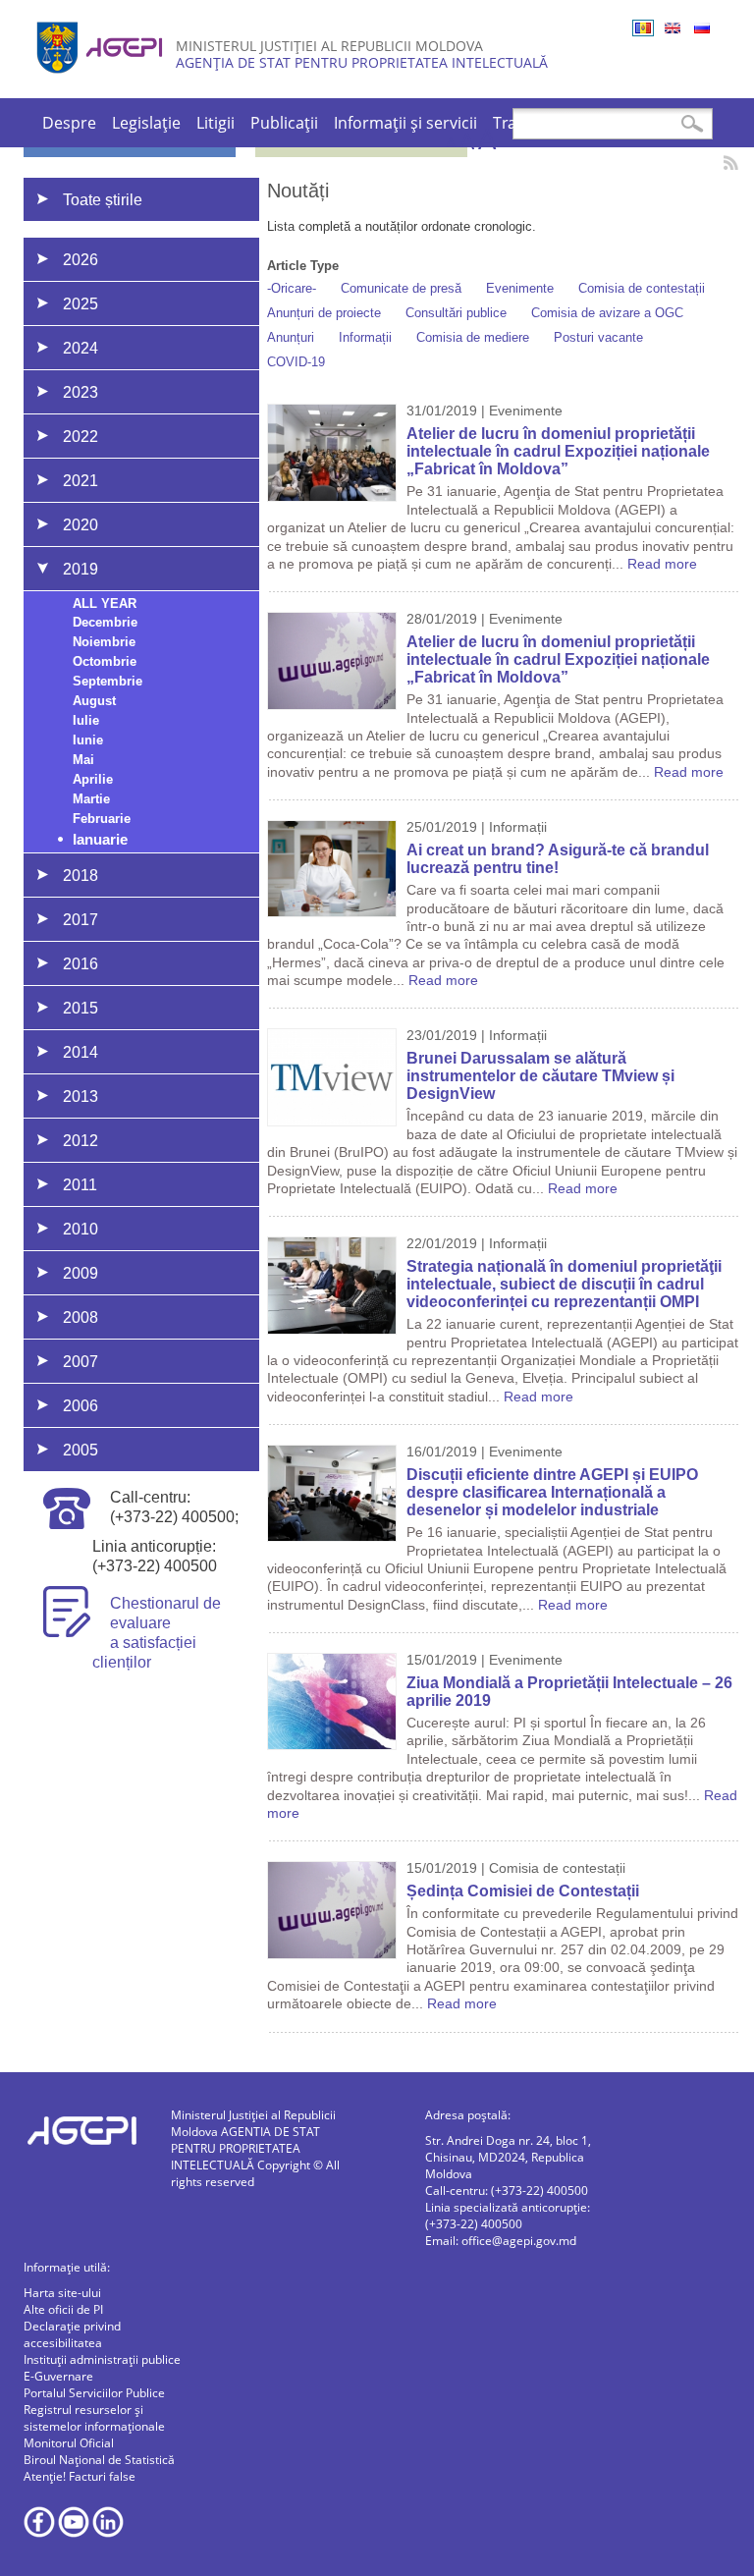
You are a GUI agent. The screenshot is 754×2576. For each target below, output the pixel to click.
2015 (81, 1008)
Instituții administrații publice (102, 2359)
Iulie (86, 720)
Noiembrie (104, 642)
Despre (69, 123)
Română (643, 28)
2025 (81, 304)
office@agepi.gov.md (519, 2241)
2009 (81, 1273)
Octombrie (105, 661)
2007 (81, 1362)
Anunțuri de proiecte (324, 313)
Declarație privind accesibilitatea (72, 2334)
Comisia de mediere (473, 337)
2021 (81, 481)
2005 (81, 1450)
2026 (81, 260)
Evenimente (520, 288)
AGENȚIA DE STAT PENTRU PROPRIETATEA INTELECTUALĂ (362, 62)
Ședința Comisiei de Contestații (523, 1891)
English (673, 28)
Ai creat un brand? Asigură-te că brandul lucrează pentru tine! (558, 859)
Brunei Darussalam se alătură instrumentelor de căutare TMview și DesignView (540, 1076)
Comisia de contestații (642, 288)
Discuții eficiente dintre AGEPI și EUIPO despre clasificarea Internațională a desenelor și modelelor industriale (552, 1492)
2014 (81, 1052)
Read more (662, 564)
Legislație (146, 123)
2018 (81, 876)
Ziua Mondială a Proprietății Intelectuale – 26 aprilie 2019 (569, 1692)
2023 (81, 392)
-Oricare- (292, 288)
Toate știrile (103, 200)
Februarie (102, 819)
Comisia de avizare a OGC (607, 313)
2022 (81, 437)
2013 (81, 1096)
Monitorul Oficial (69, 2443)
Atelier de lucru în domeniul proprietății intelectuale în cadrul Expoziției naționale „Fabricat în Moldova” (558, 451)
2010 (81, 1229)
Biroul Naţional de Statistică (99, 2460)
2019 (81, 569)
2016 (81, 964)
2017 (81, 920)
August (94, 701)
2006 (81, 1406)
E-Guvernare (58, 2376)
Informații (365, 337)
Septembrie (108, 681)
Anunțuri (291, 337)
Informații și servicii (405, 123)
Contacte (642, 123)
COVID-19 (296, 362)
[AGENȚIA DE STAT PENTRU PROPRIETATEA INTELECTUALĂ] (102, 81)
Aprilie (93, 779)
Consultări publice (456, 313)
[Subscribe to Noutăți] (731, 163)
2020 (81, 525)
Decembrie (105, 622)
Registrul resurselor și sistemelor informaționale (94, 2418)
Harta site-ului (62, 2293)
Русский (702, 28)
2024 (81, 348)
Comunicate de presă (401, 288)
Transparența (543, 123)
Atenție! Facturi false (80, 2476)
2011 (80, 1185)
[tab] (168, 259)
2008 (81, 1317)
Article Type (303, 266)
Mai (83, 760)
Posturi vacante (598, 337)
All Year (105, 603)
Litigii (215, 123)
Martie (91, 799)
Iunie (88, 740)
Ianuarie (100, 839)
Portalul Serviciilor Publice (94, 2393)
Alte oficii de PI (63, 2309)
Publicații (284, 123)
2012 (81, 1141)
